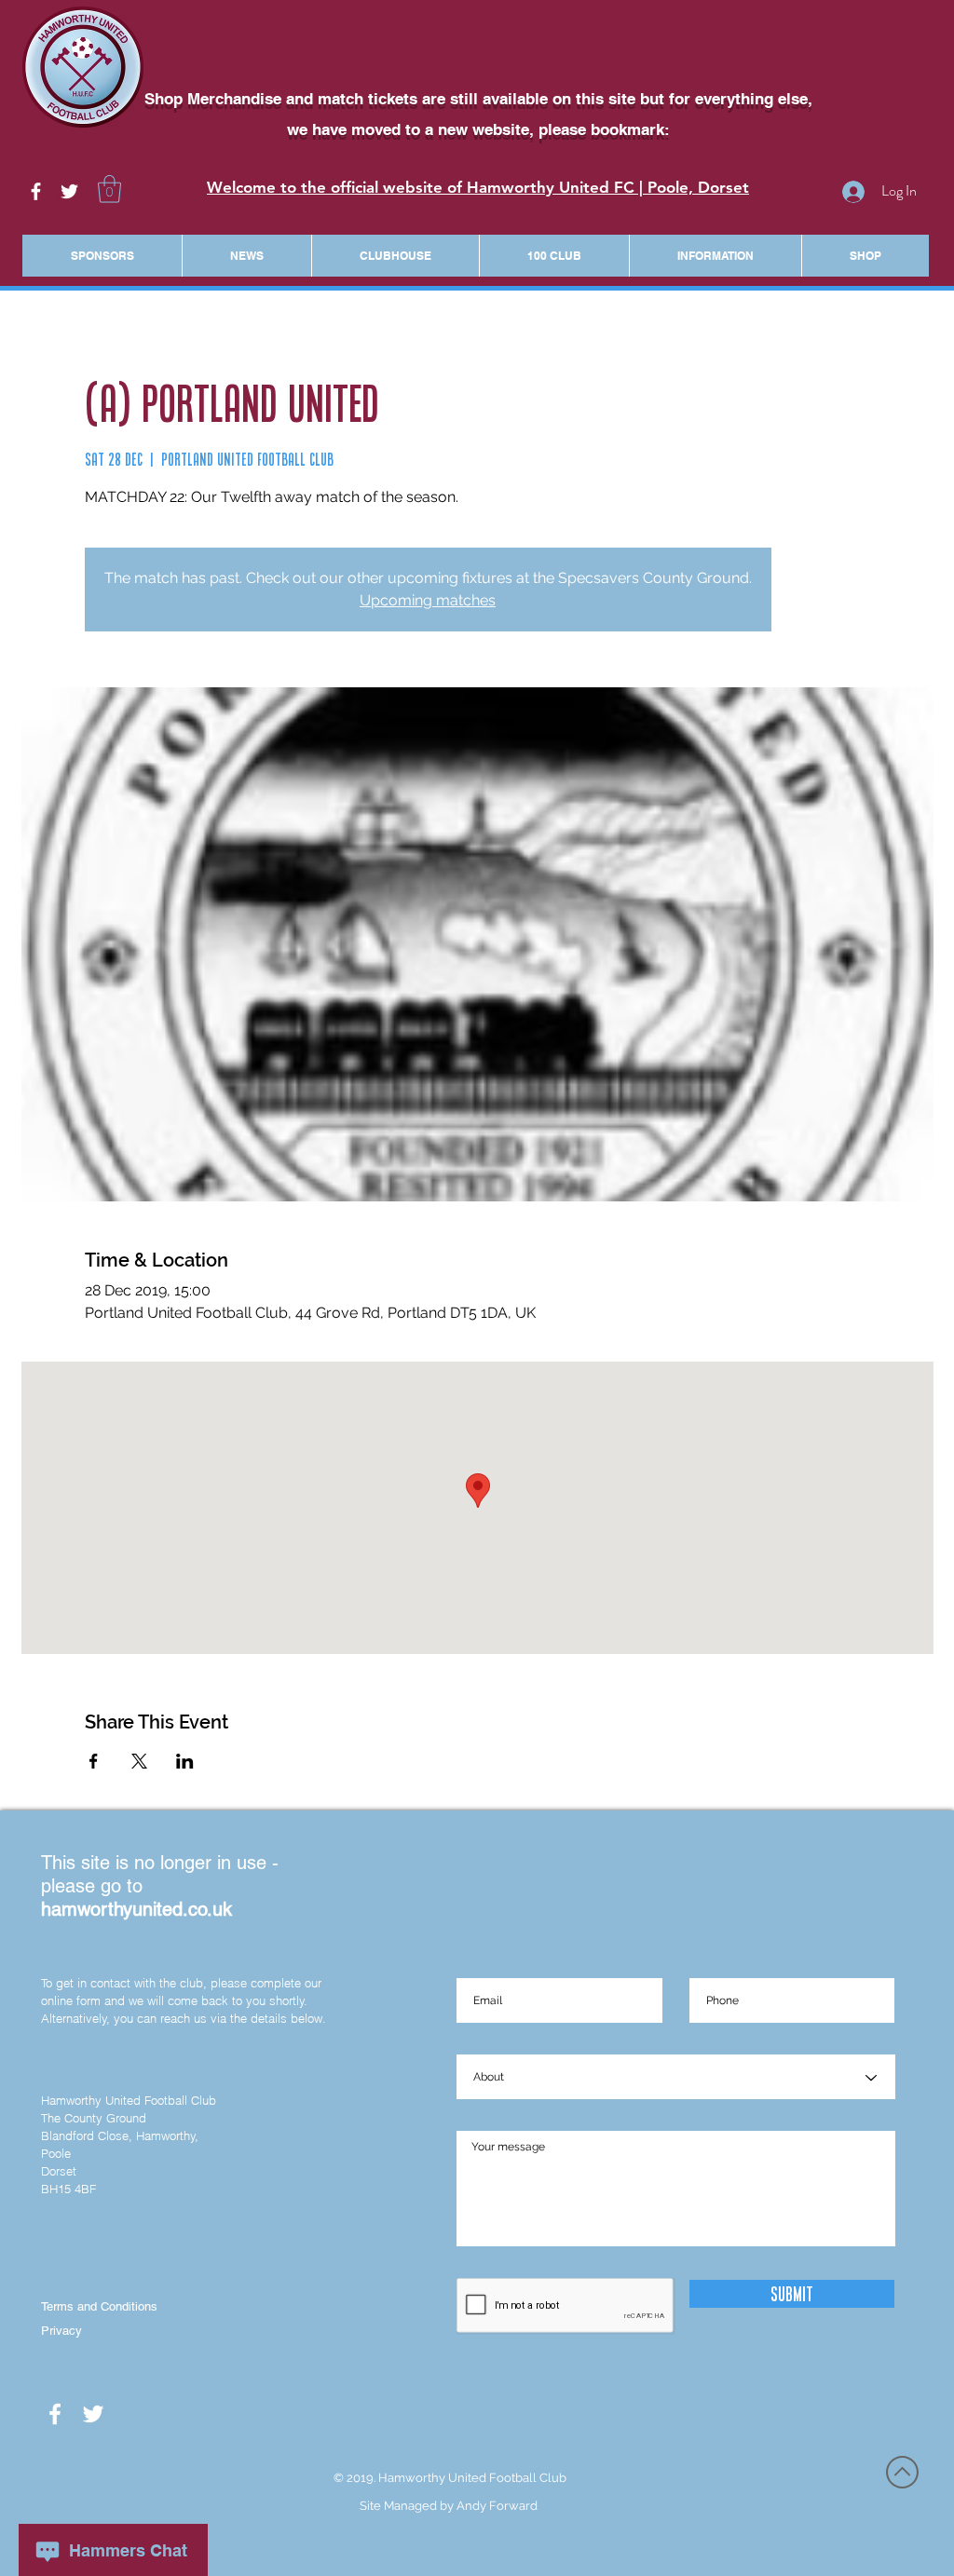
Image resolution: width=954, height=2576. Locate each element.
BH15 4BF (68, 2189)
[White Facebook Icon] (36, 191)
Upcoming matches (428, 600)
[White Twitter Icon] (69, 191)
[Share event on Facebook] (94, 1761)
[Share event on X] (139, 1761)
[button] (109, 189)
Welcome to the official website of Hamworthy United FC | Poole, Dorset (478, 187)
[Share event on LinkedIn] (185, 1761)
